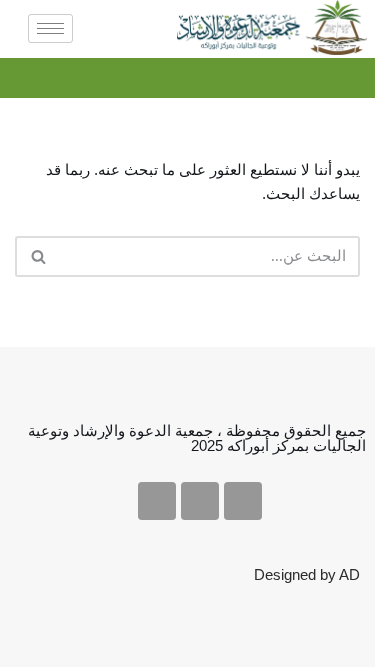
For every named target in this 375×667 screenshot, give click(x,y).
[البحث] (37, 256)
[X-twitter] (243, 501)
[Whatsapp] (157, 501)
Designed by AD (307, 574)
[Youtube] (200, 501)
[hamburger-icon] (50, 28)
